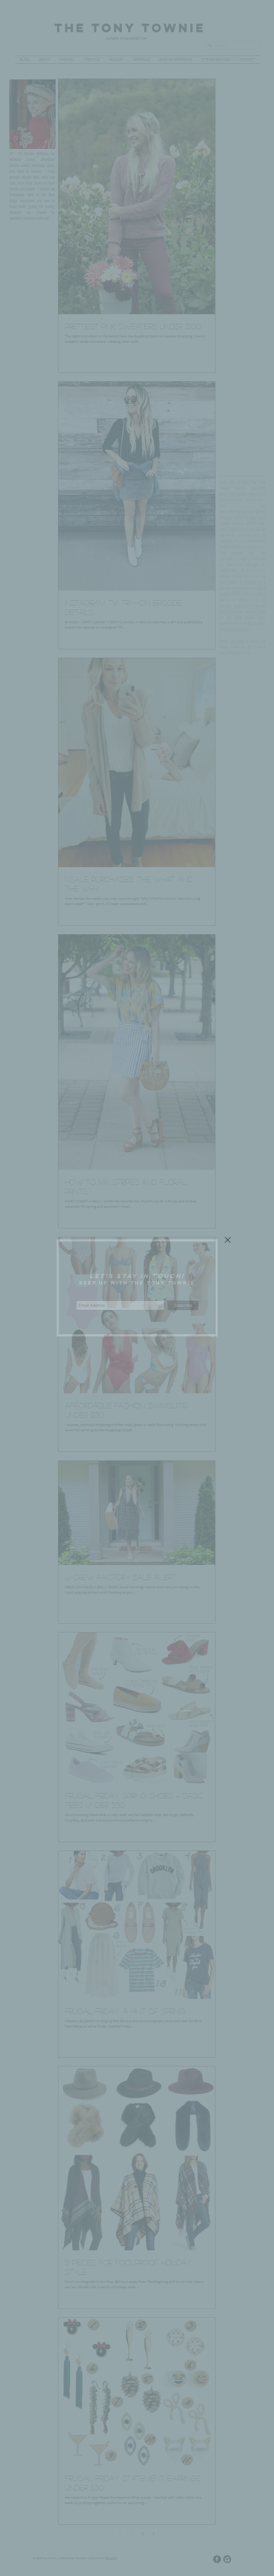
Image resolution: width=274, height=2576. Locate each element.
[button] (228, 1240)
